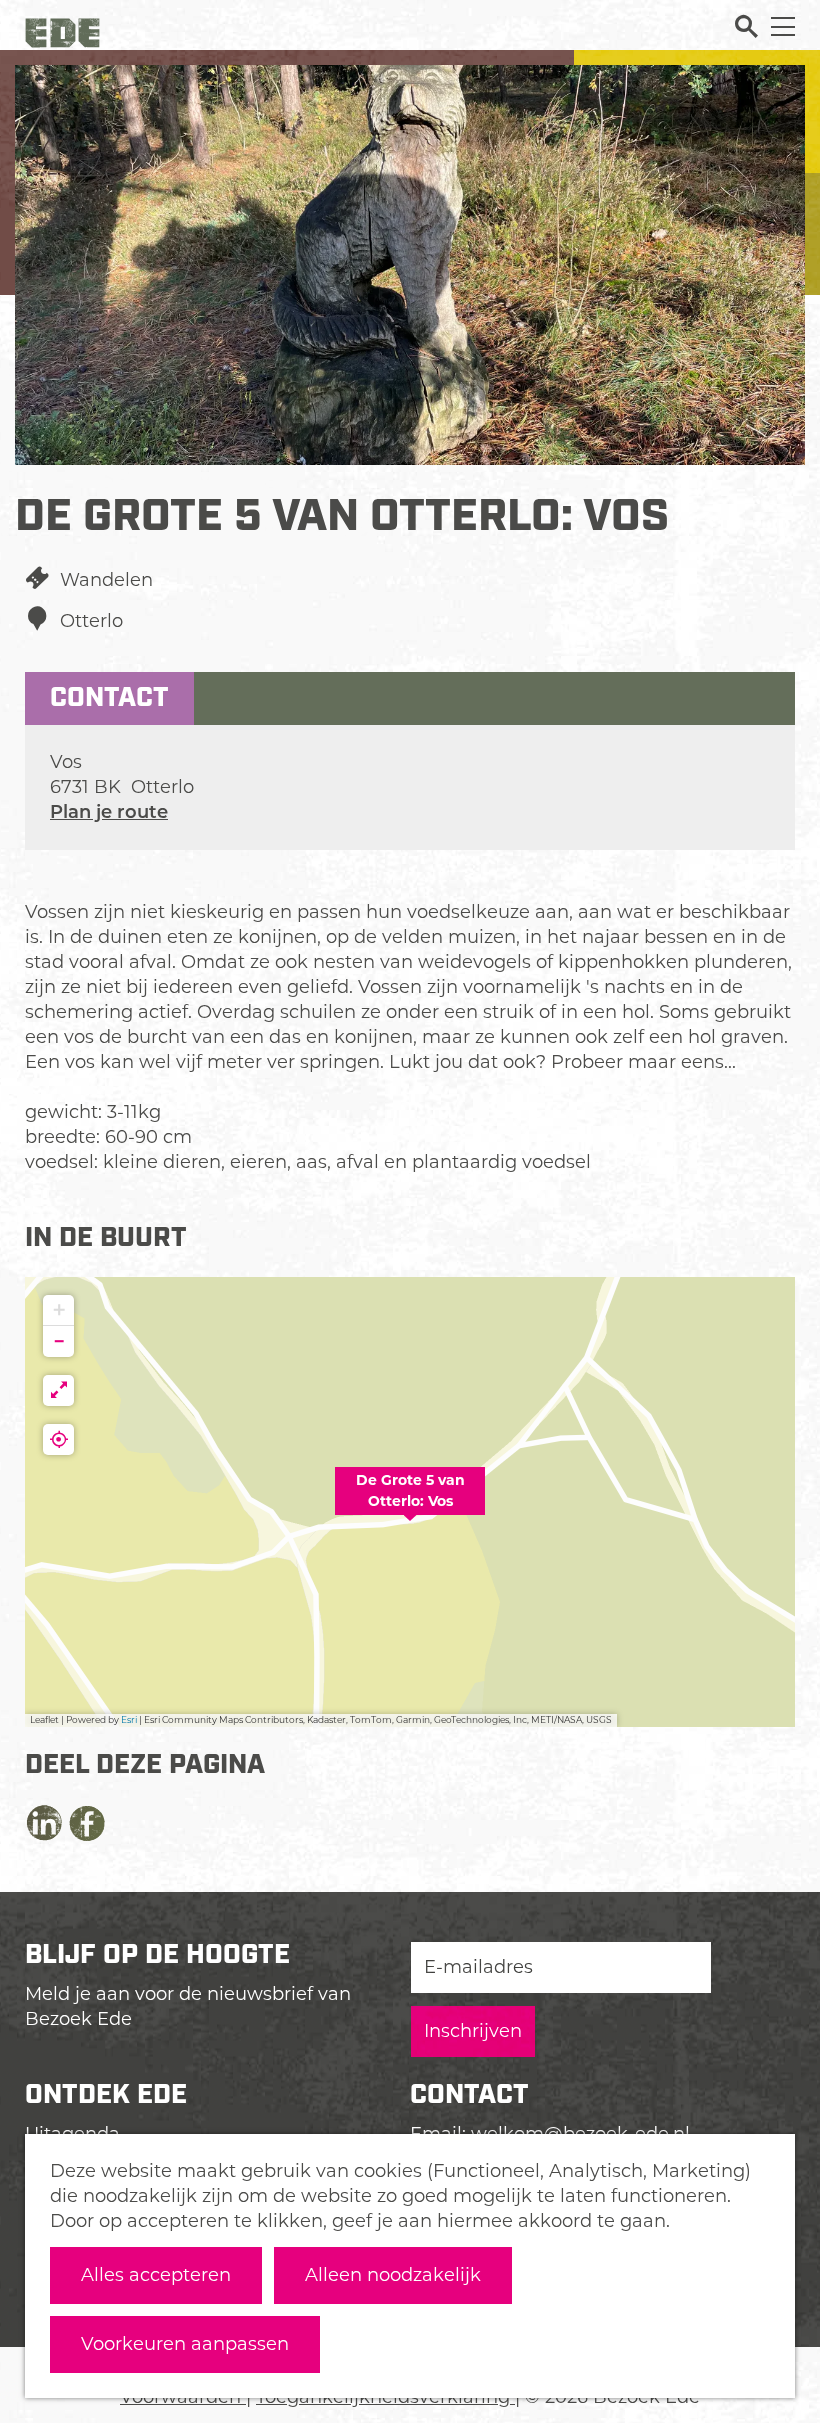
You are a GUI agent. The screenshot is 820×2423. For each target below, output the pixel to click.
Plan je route (109, 812)
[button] (410, 1502)
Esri (129, 1719)
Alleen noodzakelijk (393, 2275)
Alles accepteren (156, 2275)
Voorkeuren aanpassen (185, 2344)
